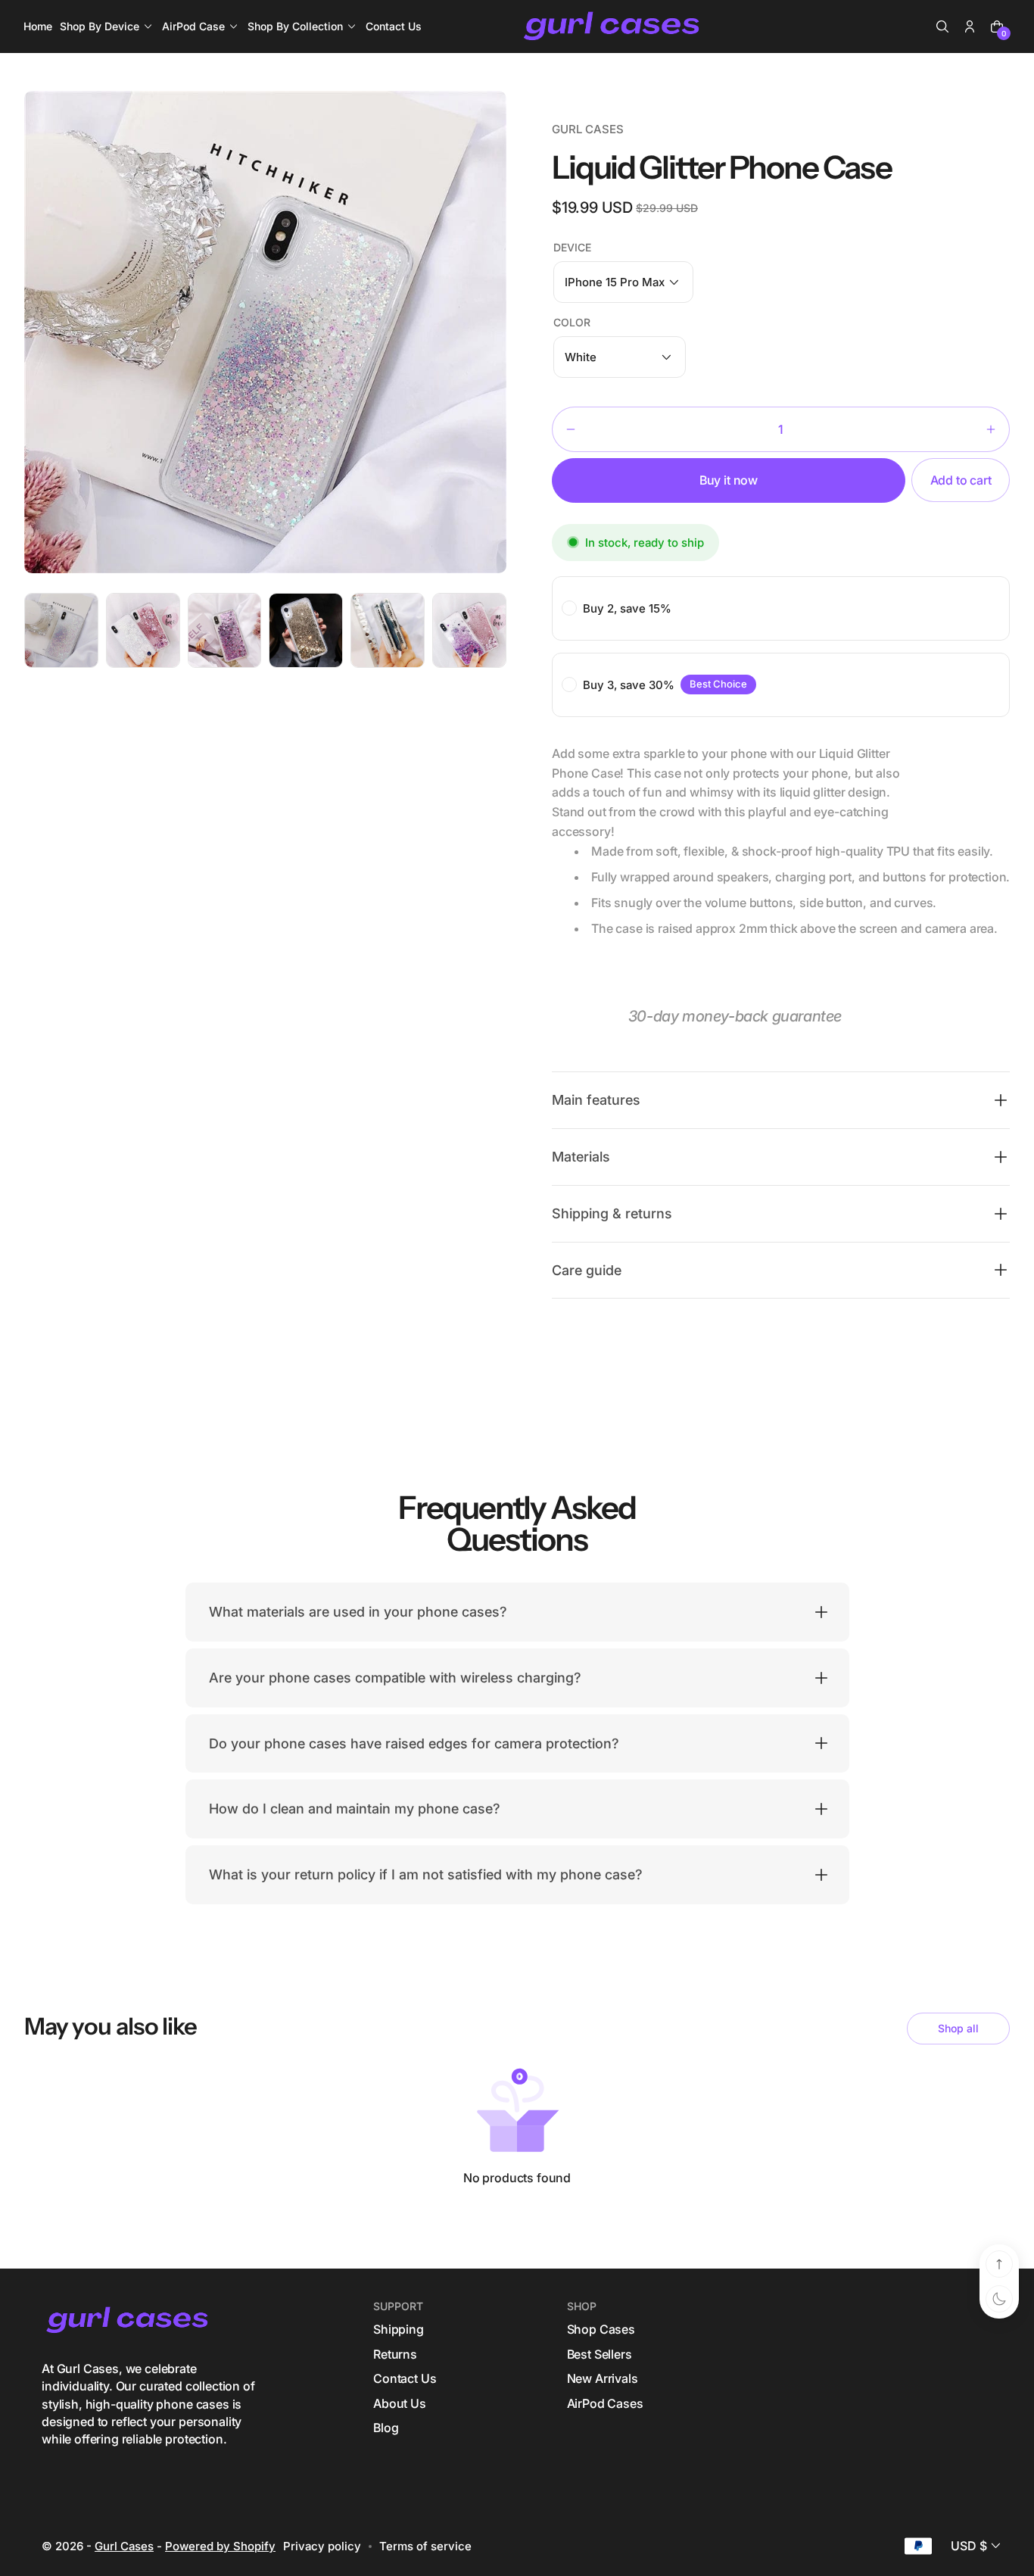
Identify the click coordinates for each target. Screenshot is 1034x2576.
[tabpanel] (65, 634)
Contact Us (405, 2378)
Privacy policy (322, 2546)
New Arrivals (603, 2378)
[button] (942, 27)
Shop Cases (601, 2329)
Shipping (399, 2329)
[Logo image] (613, 27)
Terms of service (425, 2546)
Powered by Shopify (220, 2546)
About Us (400, 2403)
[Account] (970, 27)
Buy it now (729, 480)
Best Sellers (600, 2354)
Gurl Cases (124, 2546)
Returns (395, 2354)
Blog (386, 2428)
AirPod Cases (605, 2403)
